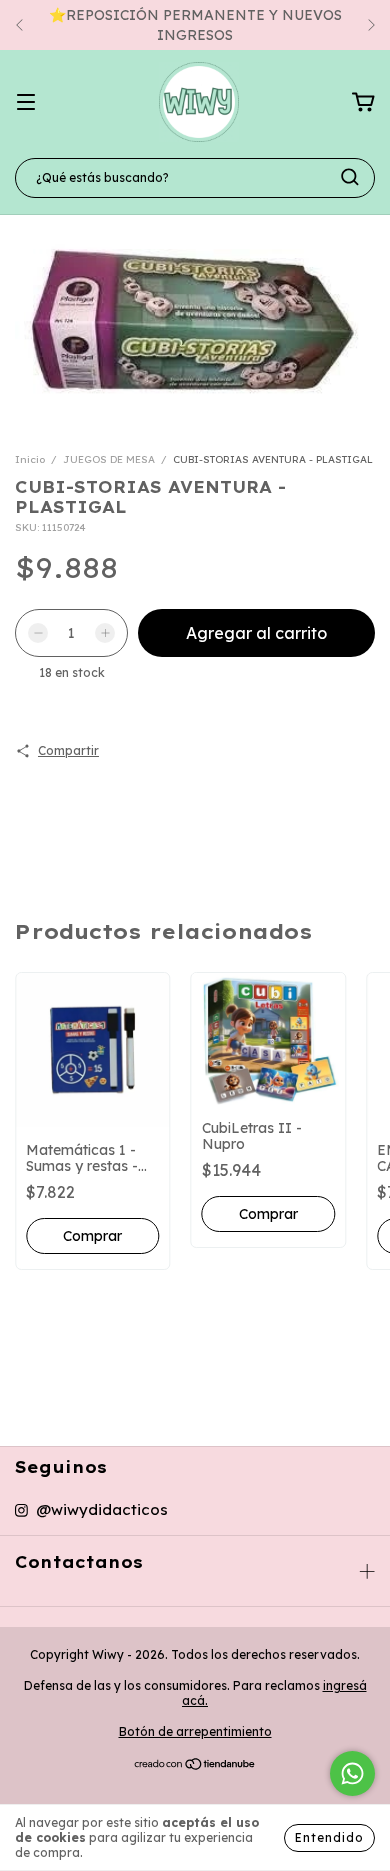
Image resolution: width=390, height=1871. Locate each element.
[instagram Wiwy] (91, 1510)
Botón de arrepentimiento (195, 1731)
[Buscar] (350, 177)
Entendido (329, 1837)
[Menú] (26, 103)
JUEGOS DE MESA (109, 459)
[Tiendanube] (195, 1766)
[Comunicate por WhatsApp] (352, 1773)
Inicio (30, 459)
